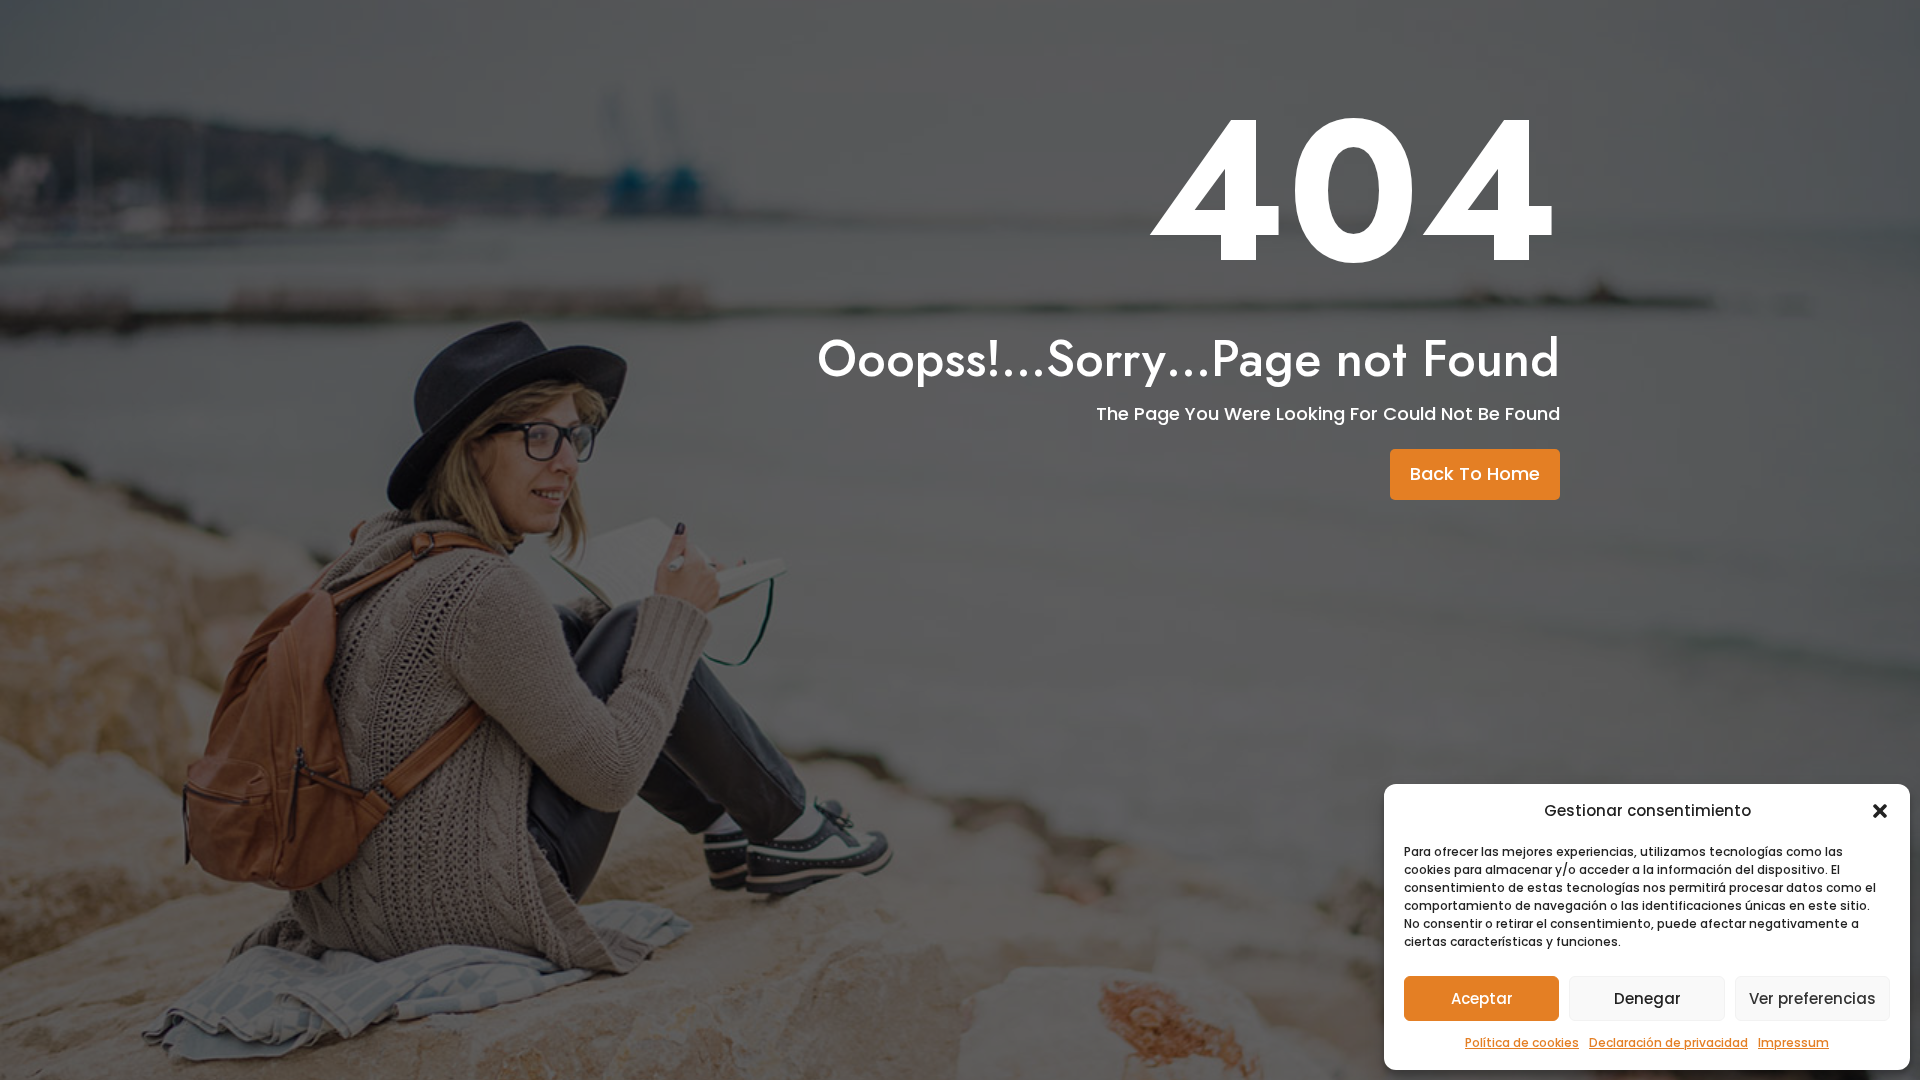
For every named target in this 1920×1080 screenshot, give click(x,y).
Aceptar (1482, 998)
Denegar (1647, 998)
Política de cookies (1522, 1042)
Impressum (1793, 1042)
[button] (1880, 811)
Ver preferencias (1812, 998)
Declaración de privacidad (1668, 1042)
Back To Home (1475, 473)
